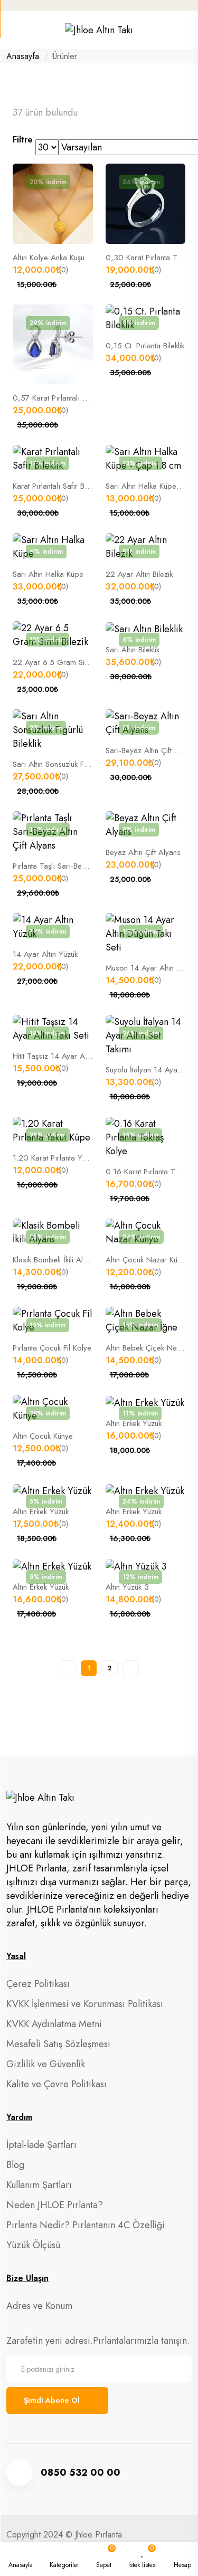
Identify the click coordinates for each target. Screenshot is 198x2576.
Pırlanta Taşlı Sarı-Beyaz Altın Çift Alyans (81, 866)
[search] (188, 30)
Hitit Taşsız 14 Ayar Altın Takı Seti (69, 1056)
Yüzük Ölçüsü (33, 2245)
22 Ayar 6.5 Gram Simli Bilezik (64, 662)
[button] (64, 2559)
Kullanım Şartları (39, 2185)
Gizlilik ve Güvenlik (46, 2064)
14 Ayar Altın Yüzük (45, 954)
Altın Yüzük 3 (127, 1587)
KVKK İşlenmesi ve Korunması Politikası (85, 2004)
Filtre (23, 140)
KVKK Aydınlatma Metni (54, 2024)
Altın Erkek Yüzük (134, 1423)
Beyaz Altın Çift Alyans (143, 852)
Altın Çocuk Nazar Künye (147, 1260)
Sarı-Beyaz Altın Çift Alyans (151, 750)
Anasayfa (23, 56)
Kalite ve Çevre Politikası (56, 2084)
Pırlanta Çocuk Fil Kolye (52, 1348)
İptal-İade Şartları (41, 2145)
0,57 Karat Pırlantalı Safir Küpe (65, 398)
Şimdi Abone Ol (52, 2400)
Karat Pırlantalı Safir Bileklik (57, 486)
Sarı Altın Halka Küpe (48, 574)
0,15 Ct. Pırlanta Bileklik (145, 346)
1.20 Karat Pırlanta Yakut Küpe (63, 1158)
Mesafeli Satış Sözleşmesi (58, 2044)
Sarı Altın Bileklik (133, 650)
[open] (11, 32)
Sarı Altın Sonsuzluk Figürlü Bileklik (69, 764)
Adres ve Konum (39, 2306)
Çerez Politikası (38, 1984)
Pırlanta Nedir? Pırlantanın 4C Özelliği (86, 2225)
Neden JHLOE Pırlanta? (55, 2205)
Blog (15, 2165)
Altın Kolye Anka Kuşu (49, 258)
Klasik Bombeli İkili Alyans (55, 1260)
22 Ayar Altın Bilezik (139, 574)
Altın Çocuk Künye (43, 1436)
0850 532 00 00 (81, 2473)
